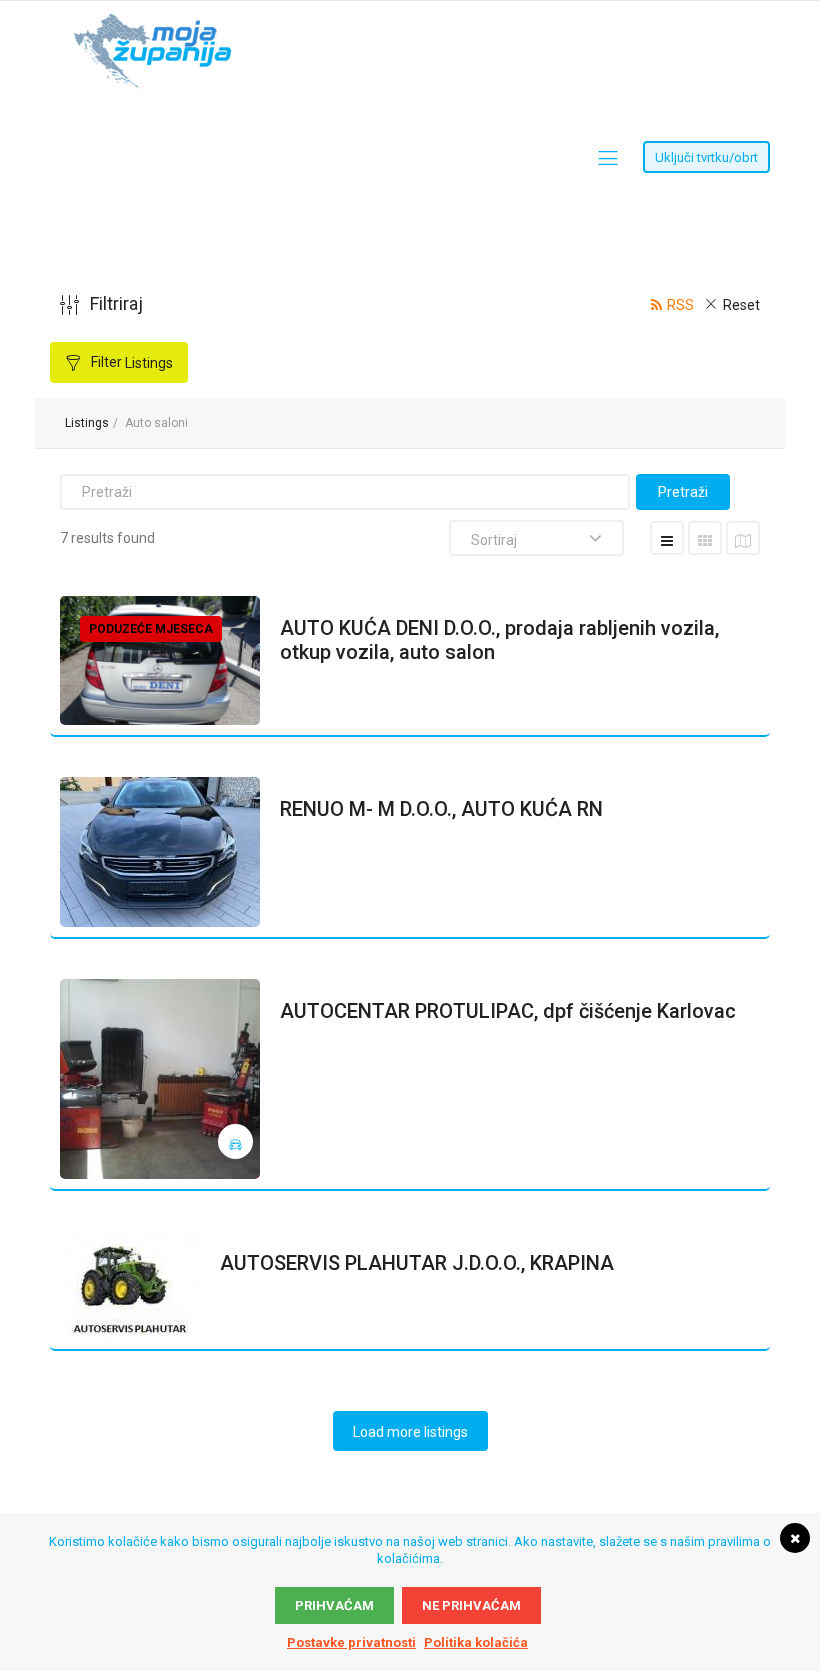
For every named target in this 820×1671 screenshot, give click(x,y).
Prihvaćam (334, 1605)
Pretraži (683, 492)
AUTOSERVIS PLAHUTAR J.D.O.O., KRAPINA (417, 1263)
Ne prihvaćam (471, 1605)
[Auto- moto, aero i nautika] (235, 1141)
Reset (741, 305)
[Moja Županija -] (156, 23)
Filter (130, 362)
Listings (87, 423)
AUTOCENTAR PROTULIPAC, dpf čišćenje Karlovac (508, 1011)
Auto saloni (156, 423)
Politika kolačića (476, 1642)
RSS (680, 305)
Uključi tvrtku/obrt (706, 157)
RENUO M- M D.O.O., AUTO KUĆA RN (441, 809)
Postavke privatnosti (351, 1642)
